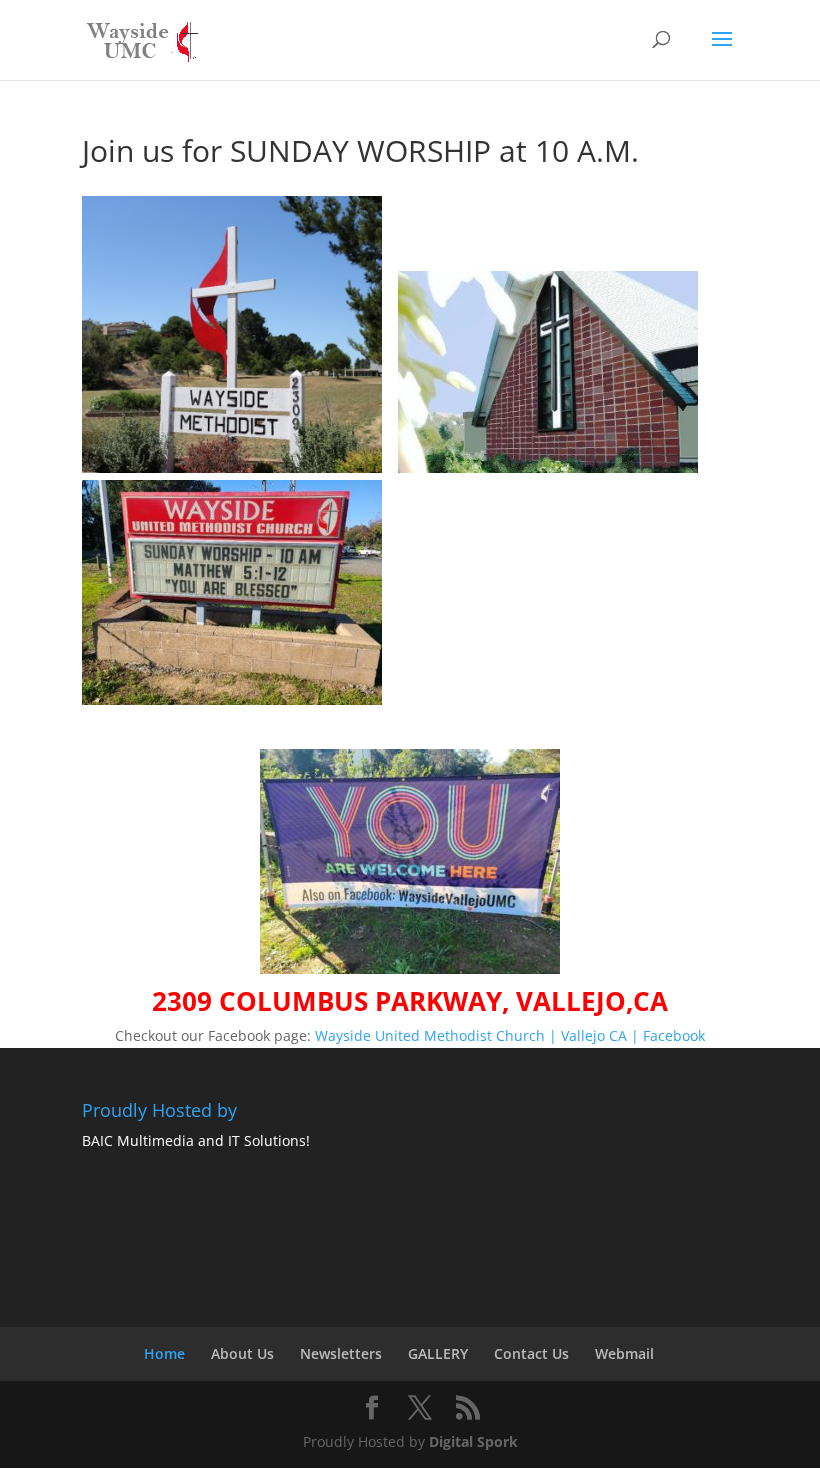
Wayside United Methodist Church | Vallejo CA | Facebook (510, 1035)
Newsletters (341, 1353)
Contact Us (531, 1353)
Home (164, 1353)
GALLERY (438, 1353)
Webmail (624, 1353)
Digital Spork (473, 1441)
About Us (242, 1353)
